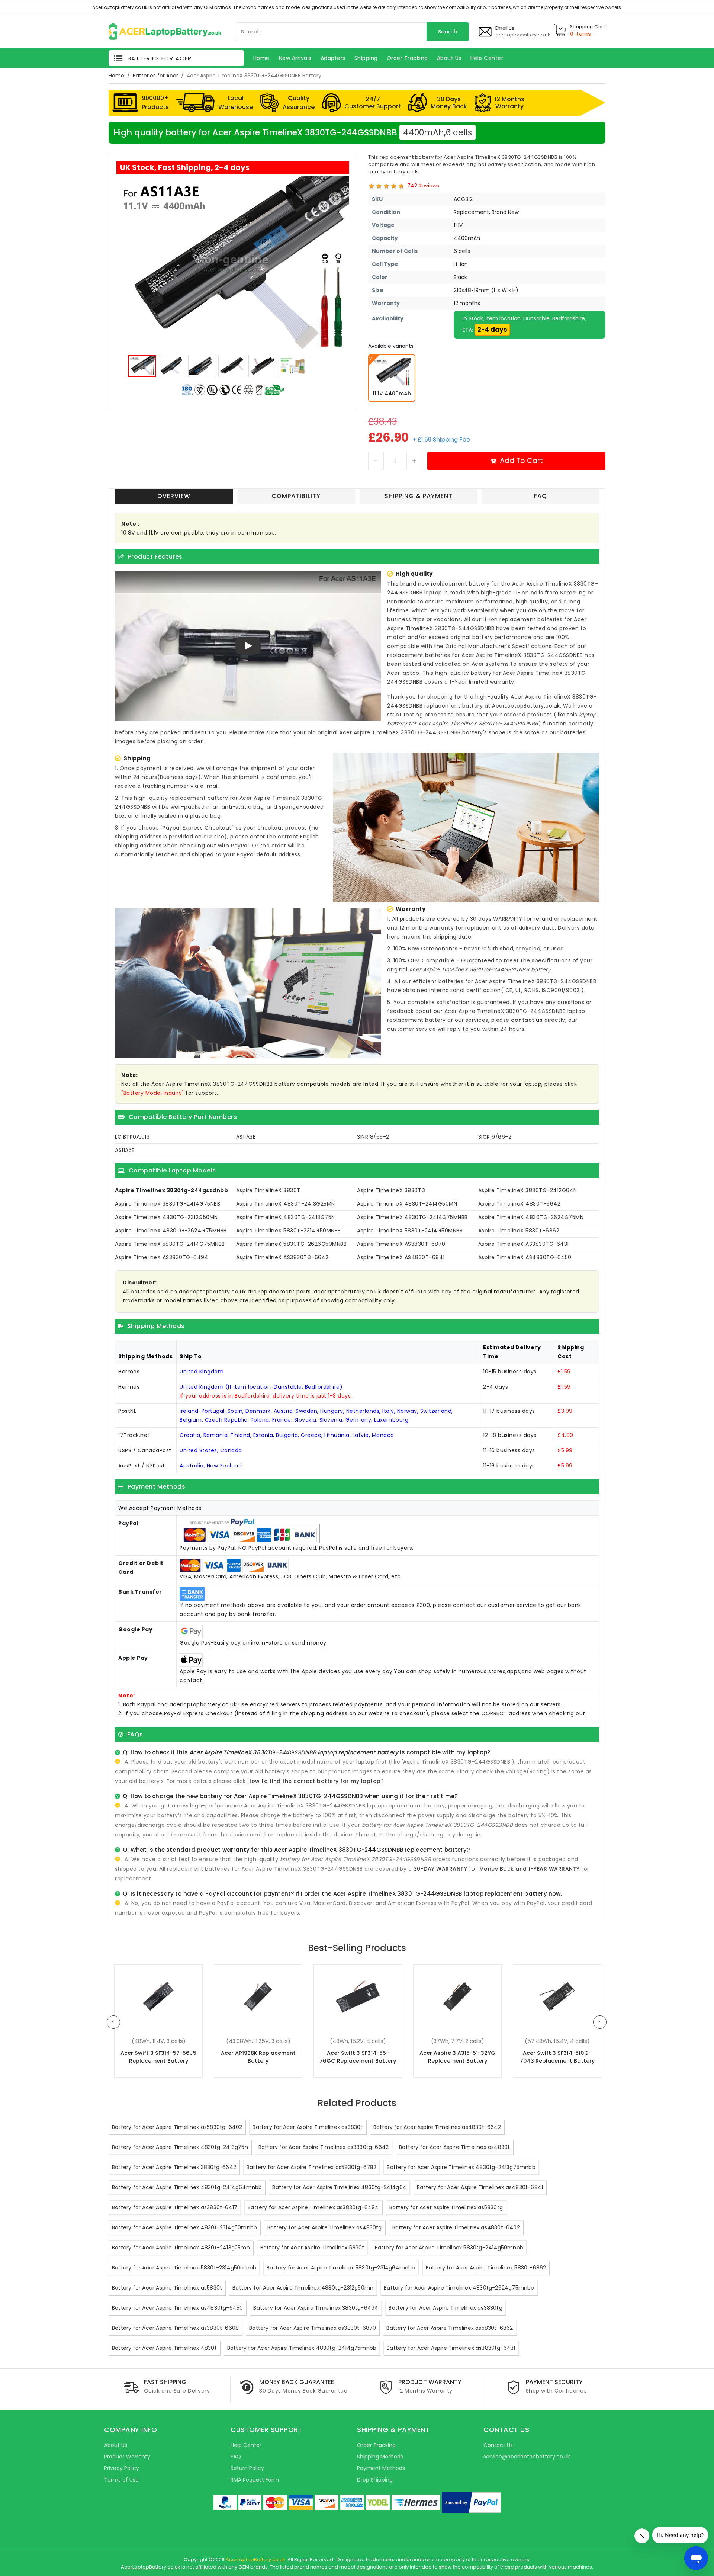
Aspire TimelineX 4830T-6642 (520, 1204)
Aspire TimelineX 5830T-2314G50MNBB (289, 1231)
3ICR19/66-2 (495, 1137)
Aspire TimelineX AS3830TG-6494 (162, 1257)
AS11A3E (246, 1137)
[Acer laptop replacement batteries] (165, 31)
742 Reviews (423, 186)
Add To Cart (521, 461)
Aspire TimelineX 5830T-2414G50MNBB (410, 1231)
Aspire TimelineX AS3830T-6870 (401, 1244)
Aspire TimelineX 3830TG (391, 1190)
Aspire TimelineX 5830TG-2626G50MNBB (292, 1244)
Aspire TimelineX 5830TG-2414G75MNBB (170, 1244)
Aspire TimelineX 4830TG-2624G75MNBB (171, 1231)
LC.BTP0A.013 (132, 1137)
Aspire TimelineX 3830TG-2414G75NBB (168, 1204)
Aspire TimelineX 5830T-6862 (519, 1231)
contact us (527, 1020)
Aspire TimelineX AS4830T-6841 (401, 1257)
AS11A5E (125, 1150)
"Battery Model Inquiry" (153, 1093)
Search (448, 32)
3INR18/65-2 (373, 1137)
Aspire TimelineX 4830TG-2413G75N (286, 1217)
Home (116, 76)
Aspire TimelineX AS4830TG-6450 (525, 1257)
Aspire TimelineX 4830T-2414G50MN (407, 1204)
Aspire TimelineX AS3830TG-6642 (282, 1257)
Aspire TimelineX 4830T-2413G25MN (286, 1204)
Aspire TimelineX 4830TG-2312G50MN (166, 1217)
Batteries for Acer (155, 76)
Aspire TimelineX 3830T (268, 1190)
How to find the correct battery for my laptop (314, 1781)
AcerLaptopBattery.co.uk (255, 2559)
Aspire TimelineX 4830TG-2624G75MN (531, 1217)
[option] (233, 263)
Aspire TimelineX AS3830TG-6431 (524, 1244)
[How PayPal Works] (471, 2503)
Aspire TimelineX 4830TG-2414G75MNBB (412, 1217)
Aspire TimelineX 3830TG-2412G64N (528, 1190)
